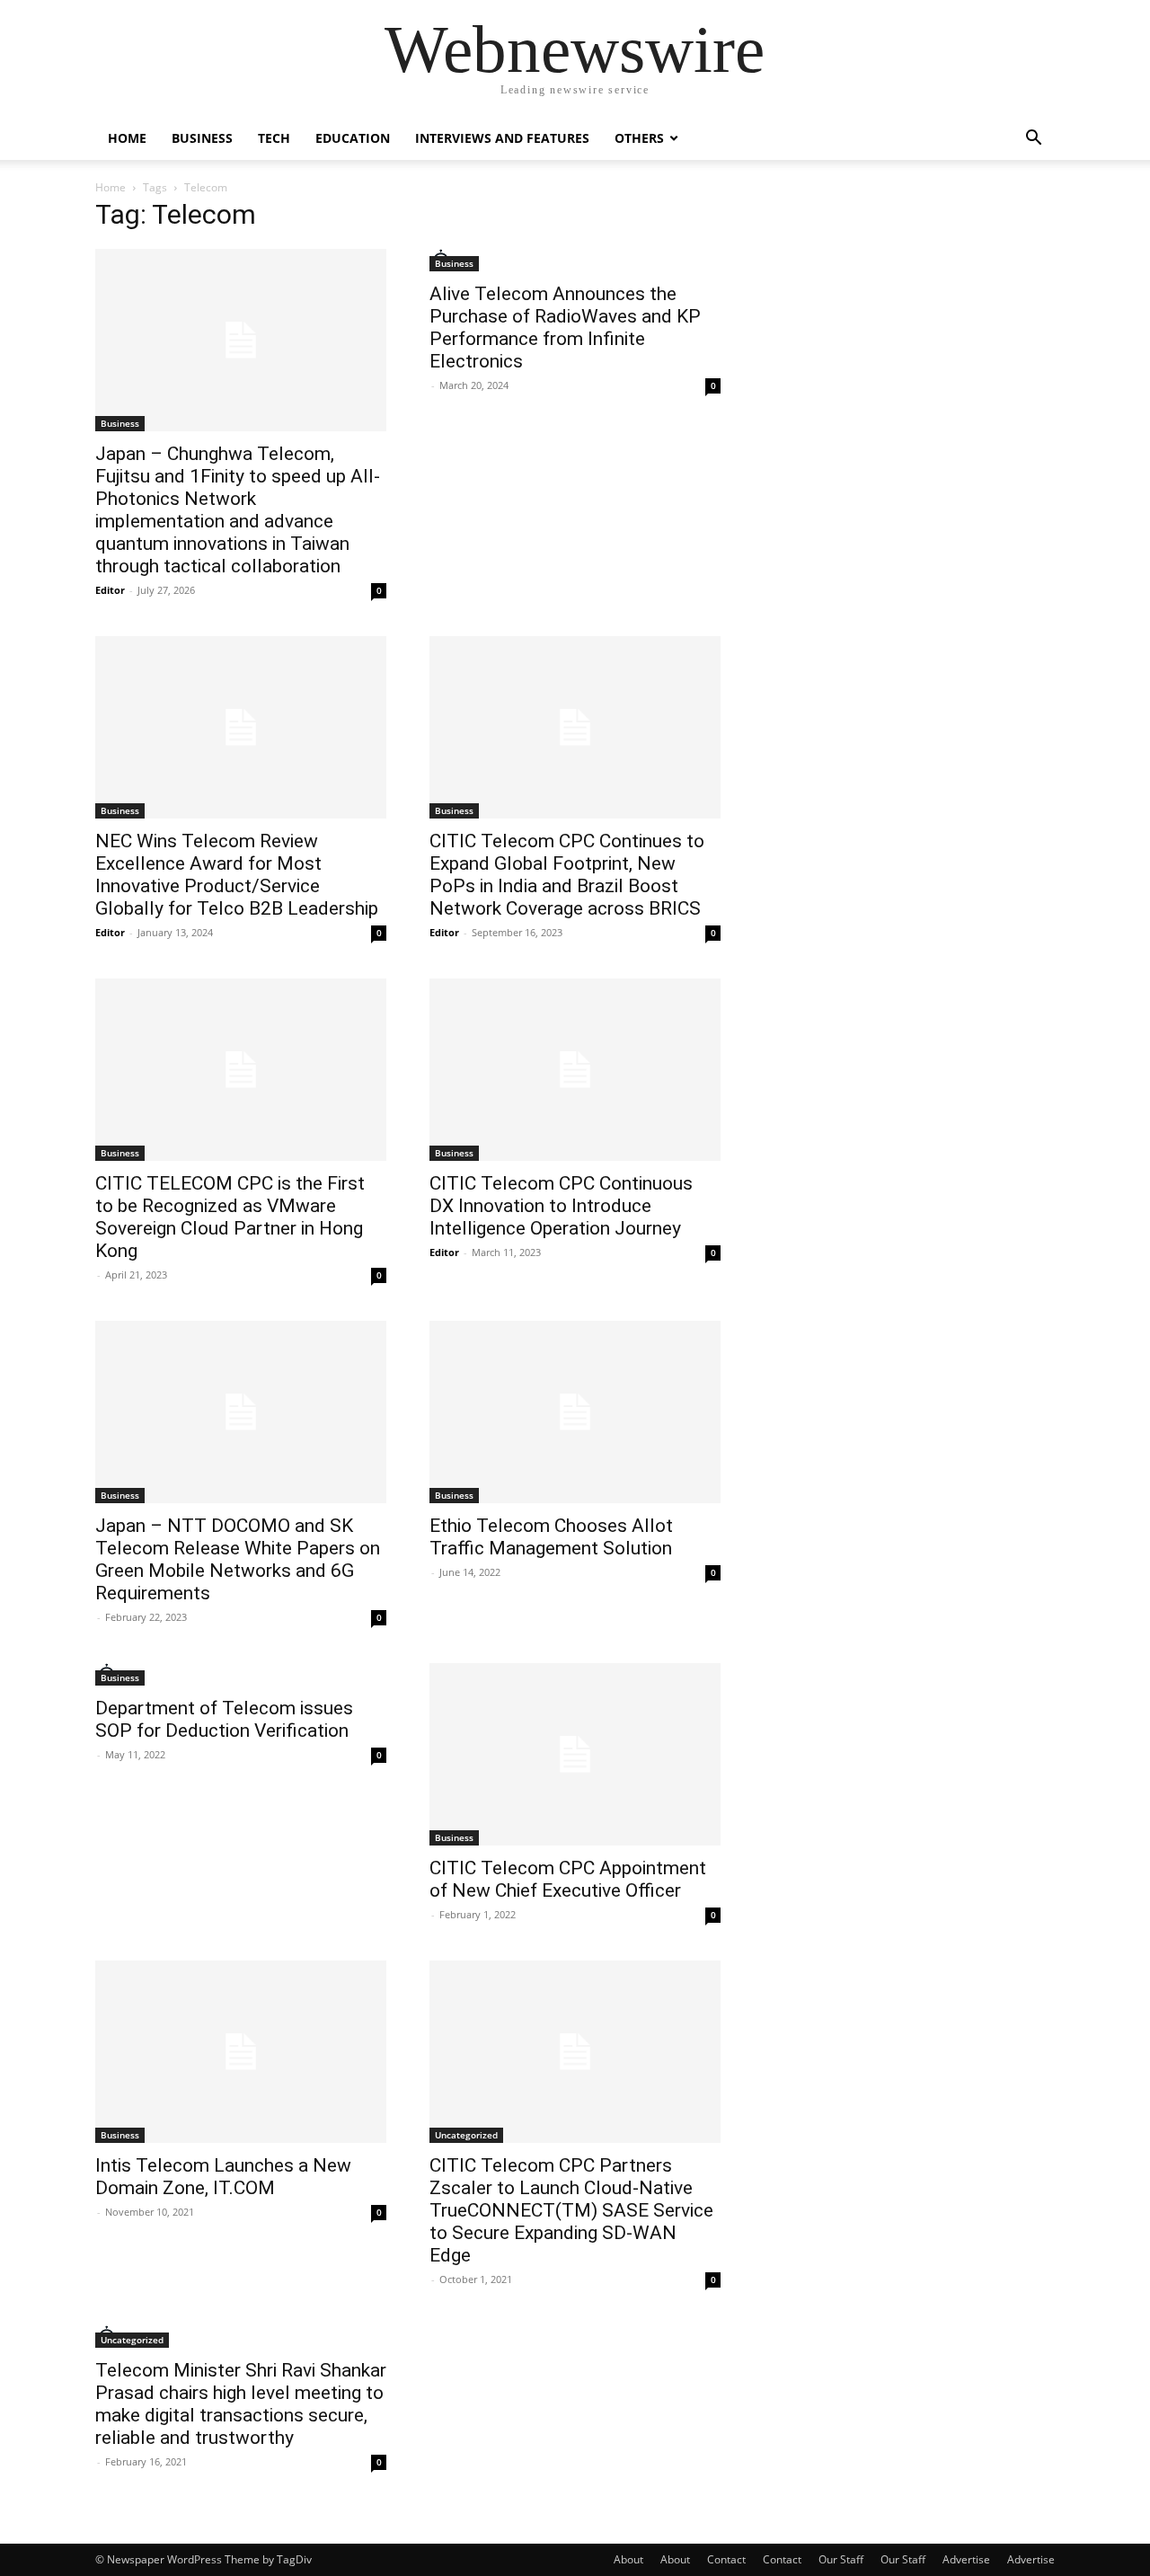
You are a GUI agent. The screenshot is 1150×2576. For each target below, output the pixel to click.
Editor (110, 590)
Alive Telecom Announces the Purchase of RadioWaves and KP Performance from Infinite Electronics (565, 328)
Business (202, 138)
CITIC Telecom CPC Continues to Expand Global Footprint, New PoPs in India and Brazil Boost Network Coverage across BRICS (567, 875)
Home (127, 138)
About (628, 2559)
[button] (1033, 140)
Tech (274, 138)
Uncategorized (466, 2135)
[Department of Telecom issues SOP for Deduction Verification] (241, 1674)
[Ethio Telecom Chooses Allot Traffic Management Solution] (575, 1412)
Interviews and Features (502, 138)
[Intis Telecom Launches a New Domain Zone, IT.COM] (241, 2052)
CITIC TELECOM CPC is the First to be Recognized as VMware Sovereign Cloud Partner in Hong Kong (230, 1217)
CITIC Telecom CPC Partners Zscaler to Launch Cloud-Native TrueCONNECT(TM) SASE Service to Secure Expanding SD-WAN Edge (571, 2210)
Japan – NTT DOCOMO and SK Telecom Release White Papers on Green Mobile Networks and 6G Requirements (238, 1559)
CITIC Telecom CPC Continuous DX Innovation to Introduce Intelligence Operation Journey (561, 1206)
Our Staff (841, 2559)
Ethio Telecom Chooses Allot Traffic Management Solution (551, 1537)
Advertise (966, 2559)
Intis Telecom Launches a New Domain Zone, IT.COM (223, 2177)
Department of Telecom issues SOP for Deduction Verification (224, 1719)
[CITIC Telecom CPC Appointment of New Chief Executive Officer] (575, 1754)
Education (353, 138)
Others (639, 138)
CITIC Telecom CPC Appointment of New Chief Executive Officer (568, 1879)
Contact (726, 2559)
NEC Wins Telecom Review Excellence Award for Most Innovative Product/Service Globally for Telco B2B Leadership (237, 875)
